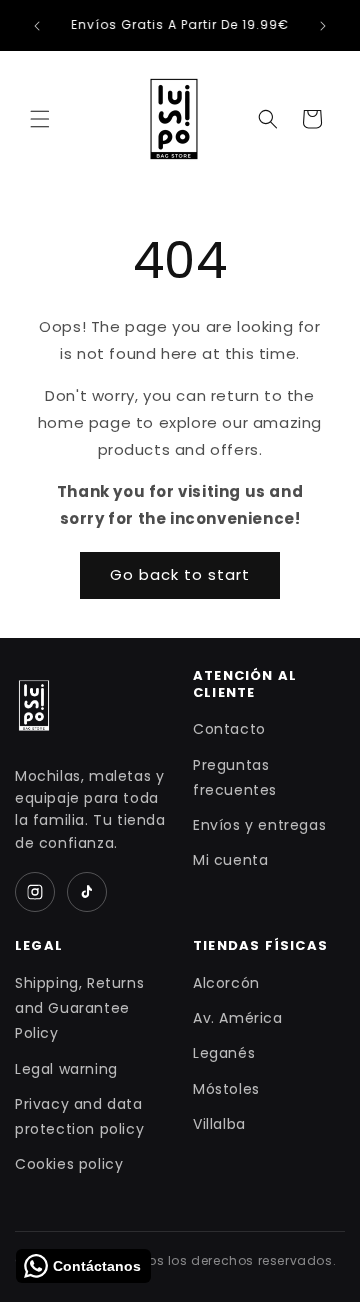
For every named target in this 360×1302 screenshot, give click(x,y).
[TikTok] (87, 892)
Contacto (229, 729)
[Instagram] (35, 892)
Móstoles (226, 1089)
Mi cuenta (230, 860)
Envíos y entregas (259, 825)
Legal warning (66, 1069)
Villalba (219, 1124)
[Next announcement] (323, 26)
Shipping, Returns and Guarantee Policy (79, 1008)
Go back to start (180, 574)
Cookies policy (69, 1164)
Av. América (238, 1018)
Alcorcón (226, 983)
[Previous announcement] (37, 26)
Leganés (224, 1053)
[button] (40, 119)
